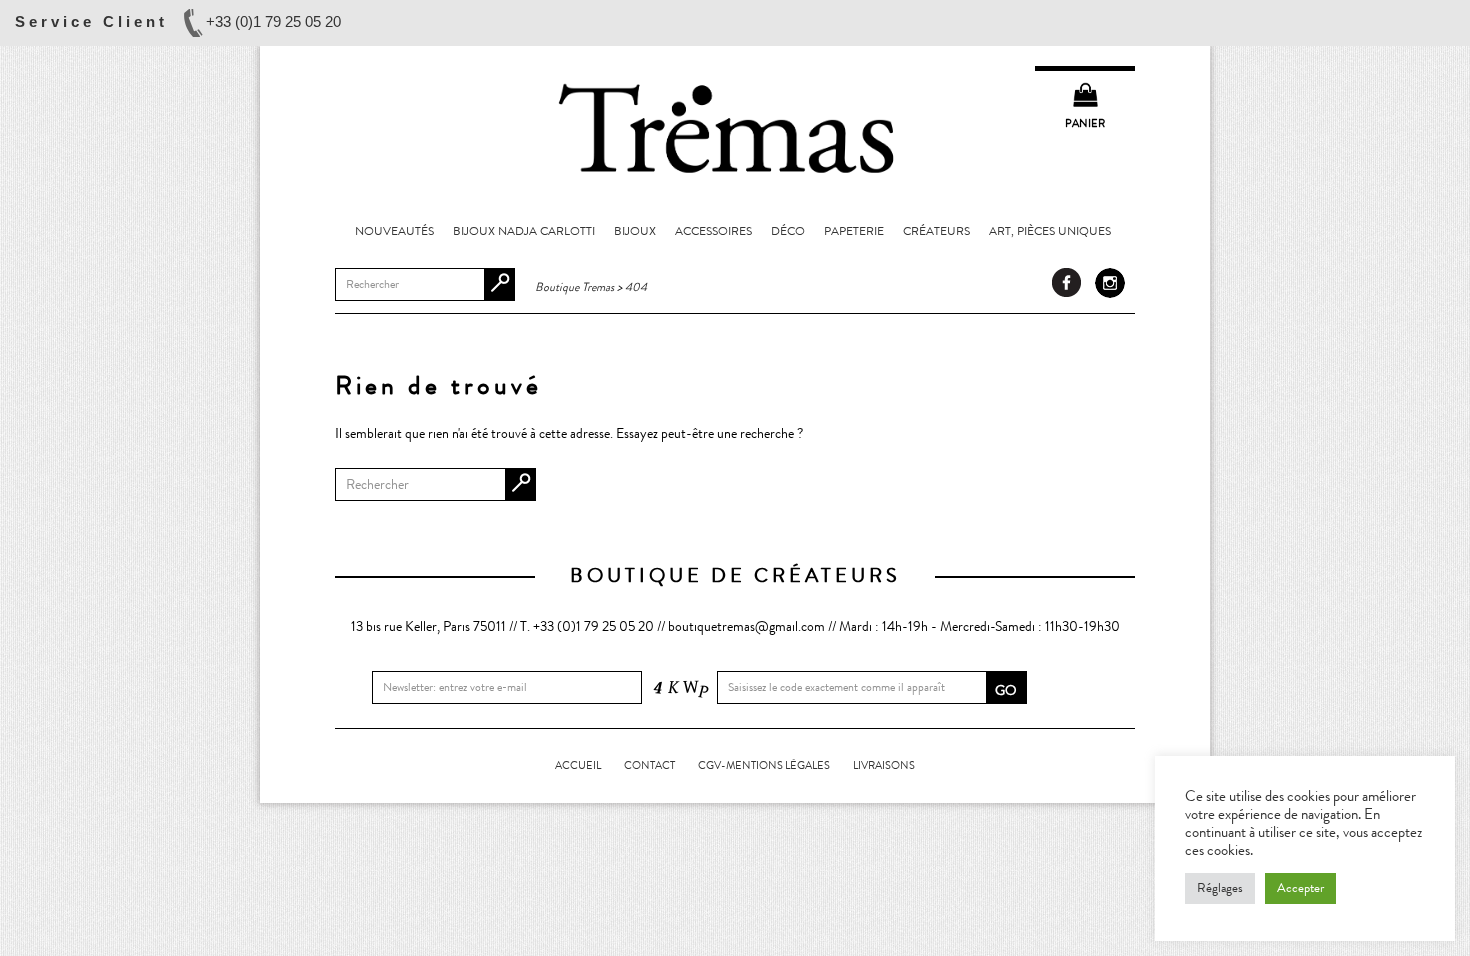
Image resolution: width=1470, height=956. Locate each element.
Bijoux (635, 231)
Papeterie (854, 231)
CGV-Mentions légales (764, 765)
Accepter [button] (1300, 888)
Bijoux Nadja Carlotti (524, 231)
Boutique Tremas (735, 127)
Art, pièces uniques (1050, 231)
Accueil (578, 765)
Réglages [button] (1220, 888)
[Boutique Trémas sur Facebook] (1067, 283)
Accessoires (713, 231)
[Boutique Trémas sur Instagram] (1110, 283)
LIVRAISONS (884, 765)
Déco (788, 231)
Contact (649, 765)
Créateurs (936, 231)
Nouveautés (394, 231)
